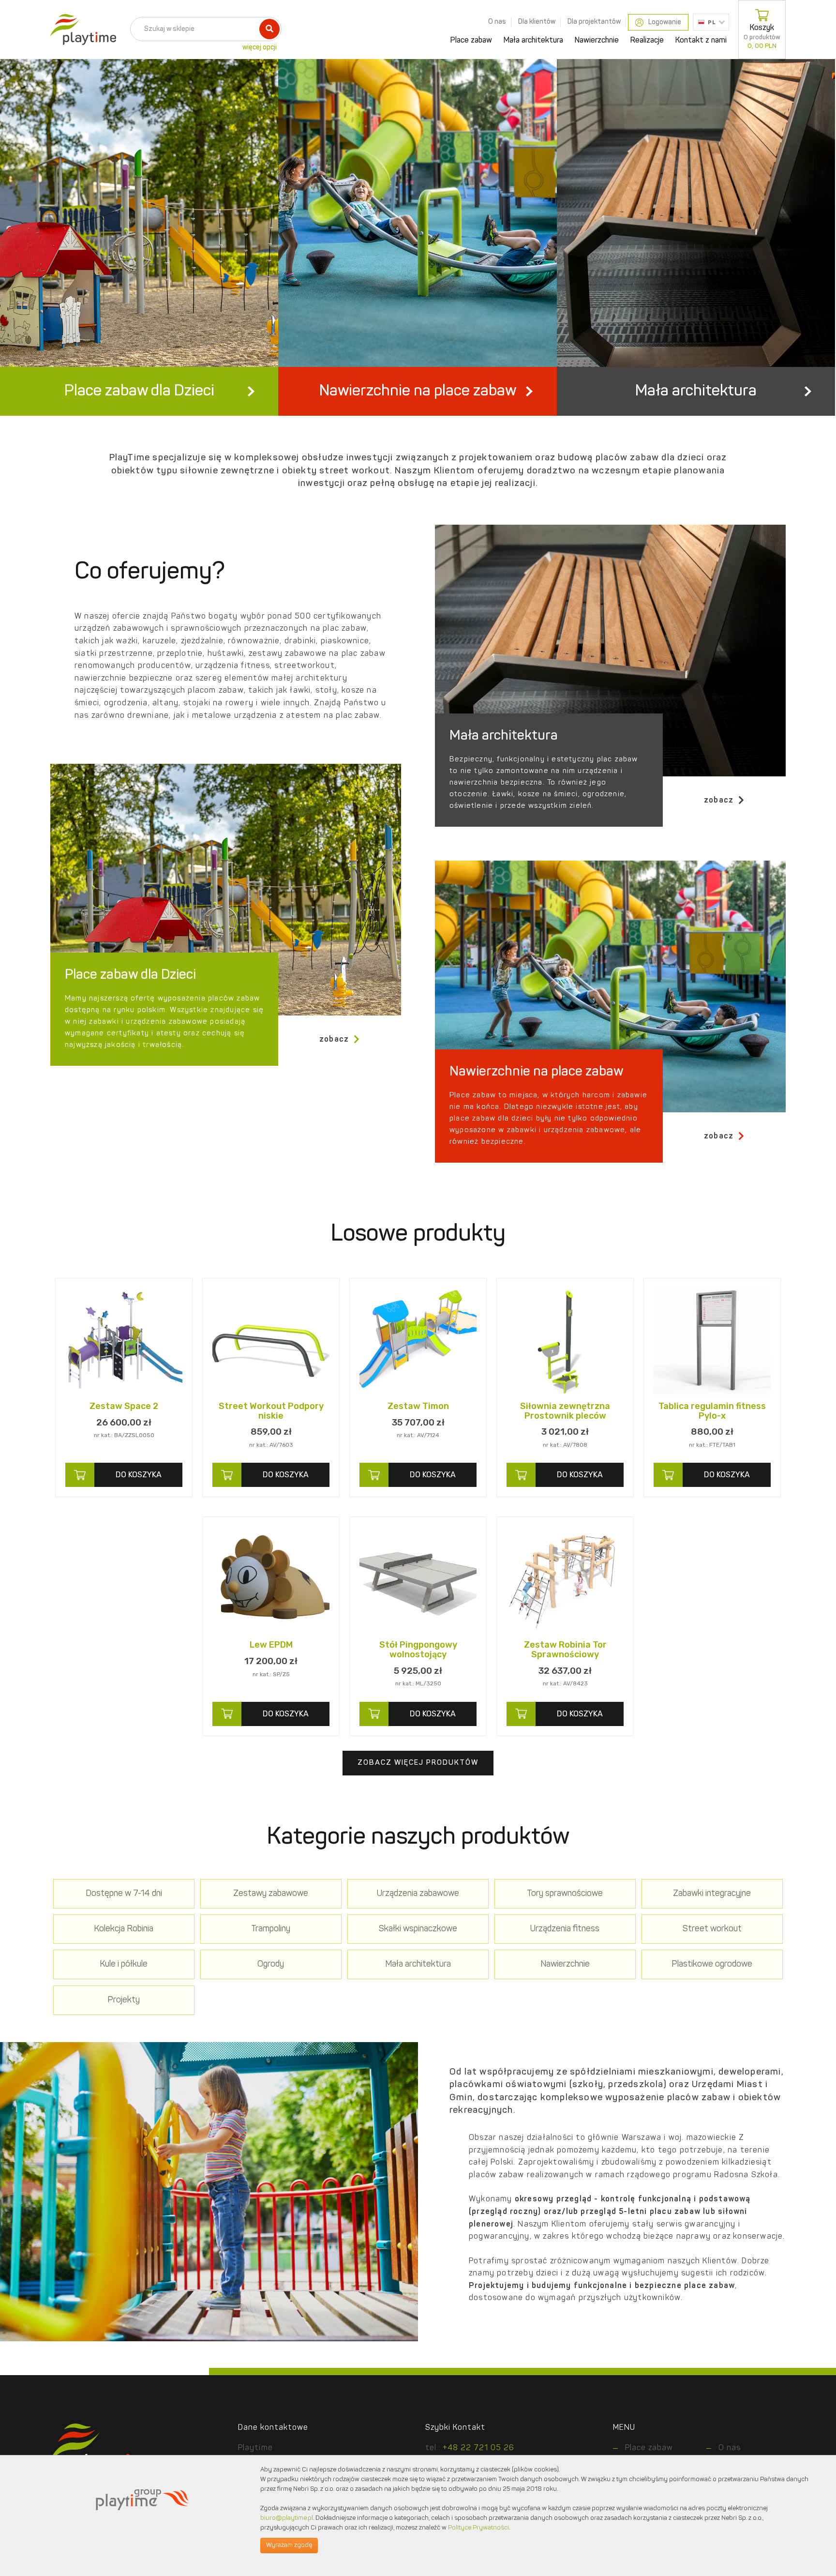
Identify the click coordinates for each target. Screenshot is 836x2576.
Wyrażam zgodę (289, 2545)
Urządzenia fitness (565, 1929)
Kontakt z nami (701, 41)
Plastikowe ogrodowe (712, 1964)
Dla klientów (537, 22)
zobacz (719, 801)
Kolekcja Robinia (124, 1929)
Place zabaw (471, 41)
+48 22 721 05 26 (478, 2448)
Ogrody (271, 1964)
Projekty (124, 2000)
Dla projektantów (594, 22)
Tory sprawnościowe (565, 1894)
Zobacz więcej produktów (418, 1763)
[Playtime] (81, 30)
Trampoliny (271, 1929)
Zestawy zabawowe (271, 1894)
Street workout (712, 1929)
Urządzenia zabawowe (418, 1894)
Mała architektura (533, 41)
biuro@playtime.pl (287, 2518)
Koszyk (762, 37)
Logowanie (665, 22)
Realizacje (647, 41)
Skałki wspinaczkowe (418, 1929)
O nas (497, 22)
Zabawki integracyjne (712, 1894)
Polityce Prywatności (478, 2528)
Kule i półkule (124, 1964)
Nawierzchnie (597, 41)
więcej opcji (260, 47)
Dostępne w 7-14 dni (124, 1894)
